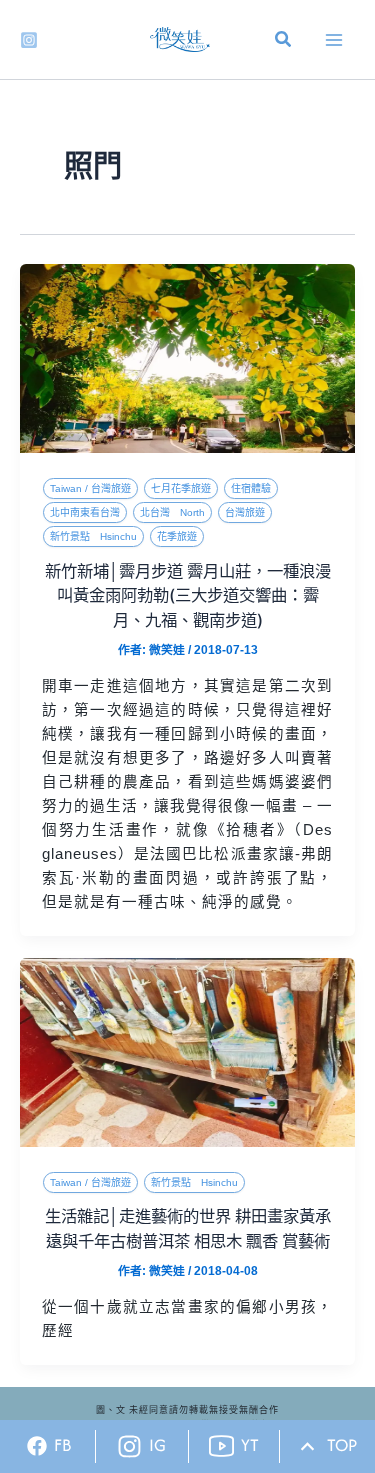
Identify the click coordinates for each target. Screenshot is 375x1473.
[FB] (37, 1446)
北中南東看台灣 (85, 512)
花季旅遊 (177, 536)
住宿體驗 (251, 488)
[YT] (221, 1446)
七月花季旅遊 (181, 488)
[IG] (129, 1446)
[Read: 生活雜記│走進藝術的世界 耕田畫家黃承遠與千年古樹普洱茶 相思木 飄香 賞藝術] (187, 1051)
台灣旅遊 (245, 512)
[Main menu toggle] (334, 40)
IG (157, 1445)
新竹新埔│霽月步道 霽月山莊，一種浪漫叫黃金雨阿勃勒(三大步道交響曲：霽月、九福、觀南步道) (188, 595)
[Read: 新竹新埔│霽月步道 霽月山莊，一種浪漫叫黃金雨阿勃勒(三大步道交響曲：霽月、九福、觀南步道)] (187, 358)
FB (63, 1445)
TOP (342, 1445)
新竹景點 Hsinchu (93, 536)
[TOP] (307, 1446)
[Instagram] (29, 40)
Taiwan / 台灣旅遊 (90, 488)
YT (250, 1445)
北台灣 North (172, 512)
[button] (284, 42)
